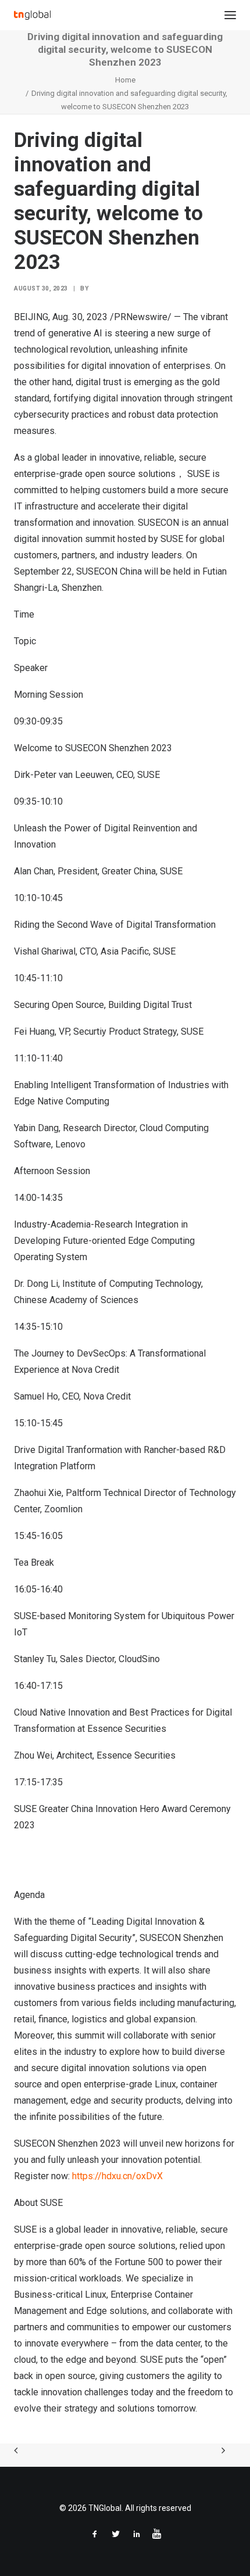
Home (125, 80)
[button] (230, 15)
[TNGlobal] (32, 15)
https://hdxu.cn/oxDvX (117, 2176)
